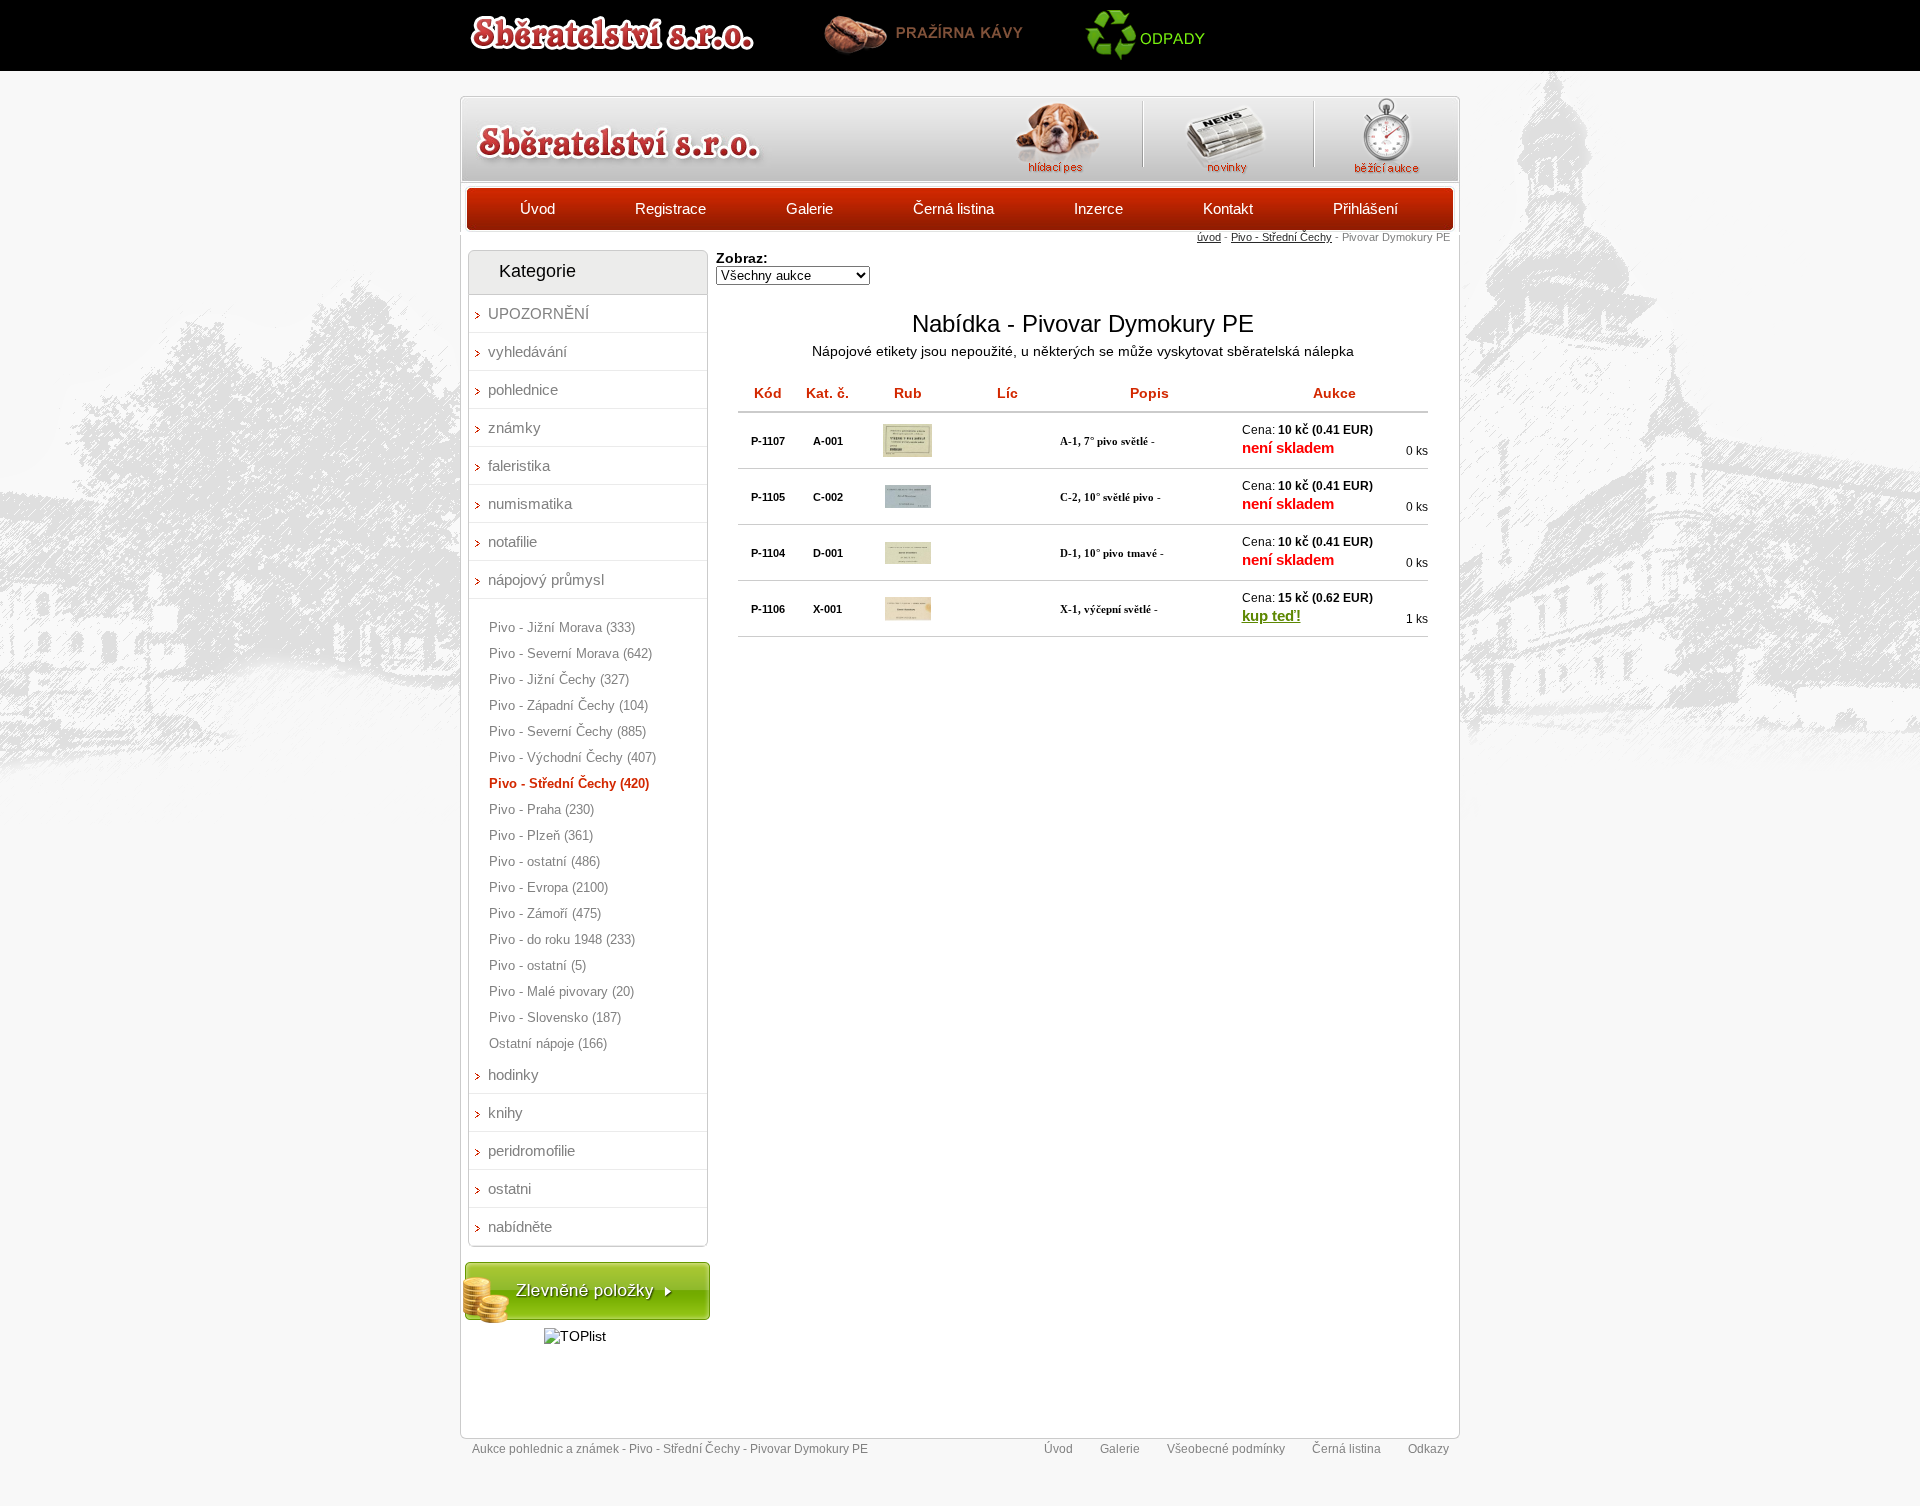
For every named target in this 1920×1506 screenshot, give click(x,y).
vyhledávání (527, 351)
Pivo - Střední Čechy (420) (569, 783)
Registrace (670, 208)
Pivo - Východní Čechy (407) (572, 757)
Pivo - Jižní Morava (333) (562, 627)
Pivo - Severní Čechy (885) (567, 731)
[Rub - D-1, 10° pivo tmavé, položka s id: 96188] (908, 559)
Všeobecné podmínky (1226, 1449)
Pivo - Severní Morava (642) (570, 653)
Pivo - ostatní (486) (544, 861)
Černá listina (953, 208)
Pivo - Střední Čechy (1281, 237)
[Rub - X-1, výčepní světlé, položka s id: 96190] (908, 616)
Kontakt (1228, 208)
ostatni (509, 1188)
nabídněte (520, 1226)
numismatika (530, 503)
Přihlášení (1365, 208)
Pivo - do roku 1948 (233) (562, 939)
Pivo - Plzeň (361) (541, 835)
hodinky (513, 1074)
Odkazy (1428, 1449)
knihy (505, 1112)
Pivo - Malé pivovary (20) (561, 991)
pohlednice (523, 389)
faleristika (519, 465)
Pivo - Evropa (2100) (548, 887)
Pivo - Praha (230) (541, 809)
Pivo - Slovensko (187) (555, 1017)
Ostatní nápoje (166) (548, 1043)
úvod (1209, 237)
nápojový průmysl (546, 579)
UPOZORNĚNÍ (538, 313)
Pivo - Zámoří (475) (545, 913)
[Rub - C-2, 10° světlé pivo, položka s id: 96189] (908, 503)
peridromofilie (531, 1150)
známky (514, 427)
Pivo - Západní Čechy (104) (568, 705)
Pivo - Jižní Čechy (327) (559, 679)
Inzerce (1098, 208)
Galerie (809, 208)
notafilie (512, 541)
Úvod (537, 208)
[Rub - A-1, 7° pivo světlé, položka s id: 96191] (907, 452)
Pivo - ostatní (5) (537, 965)
